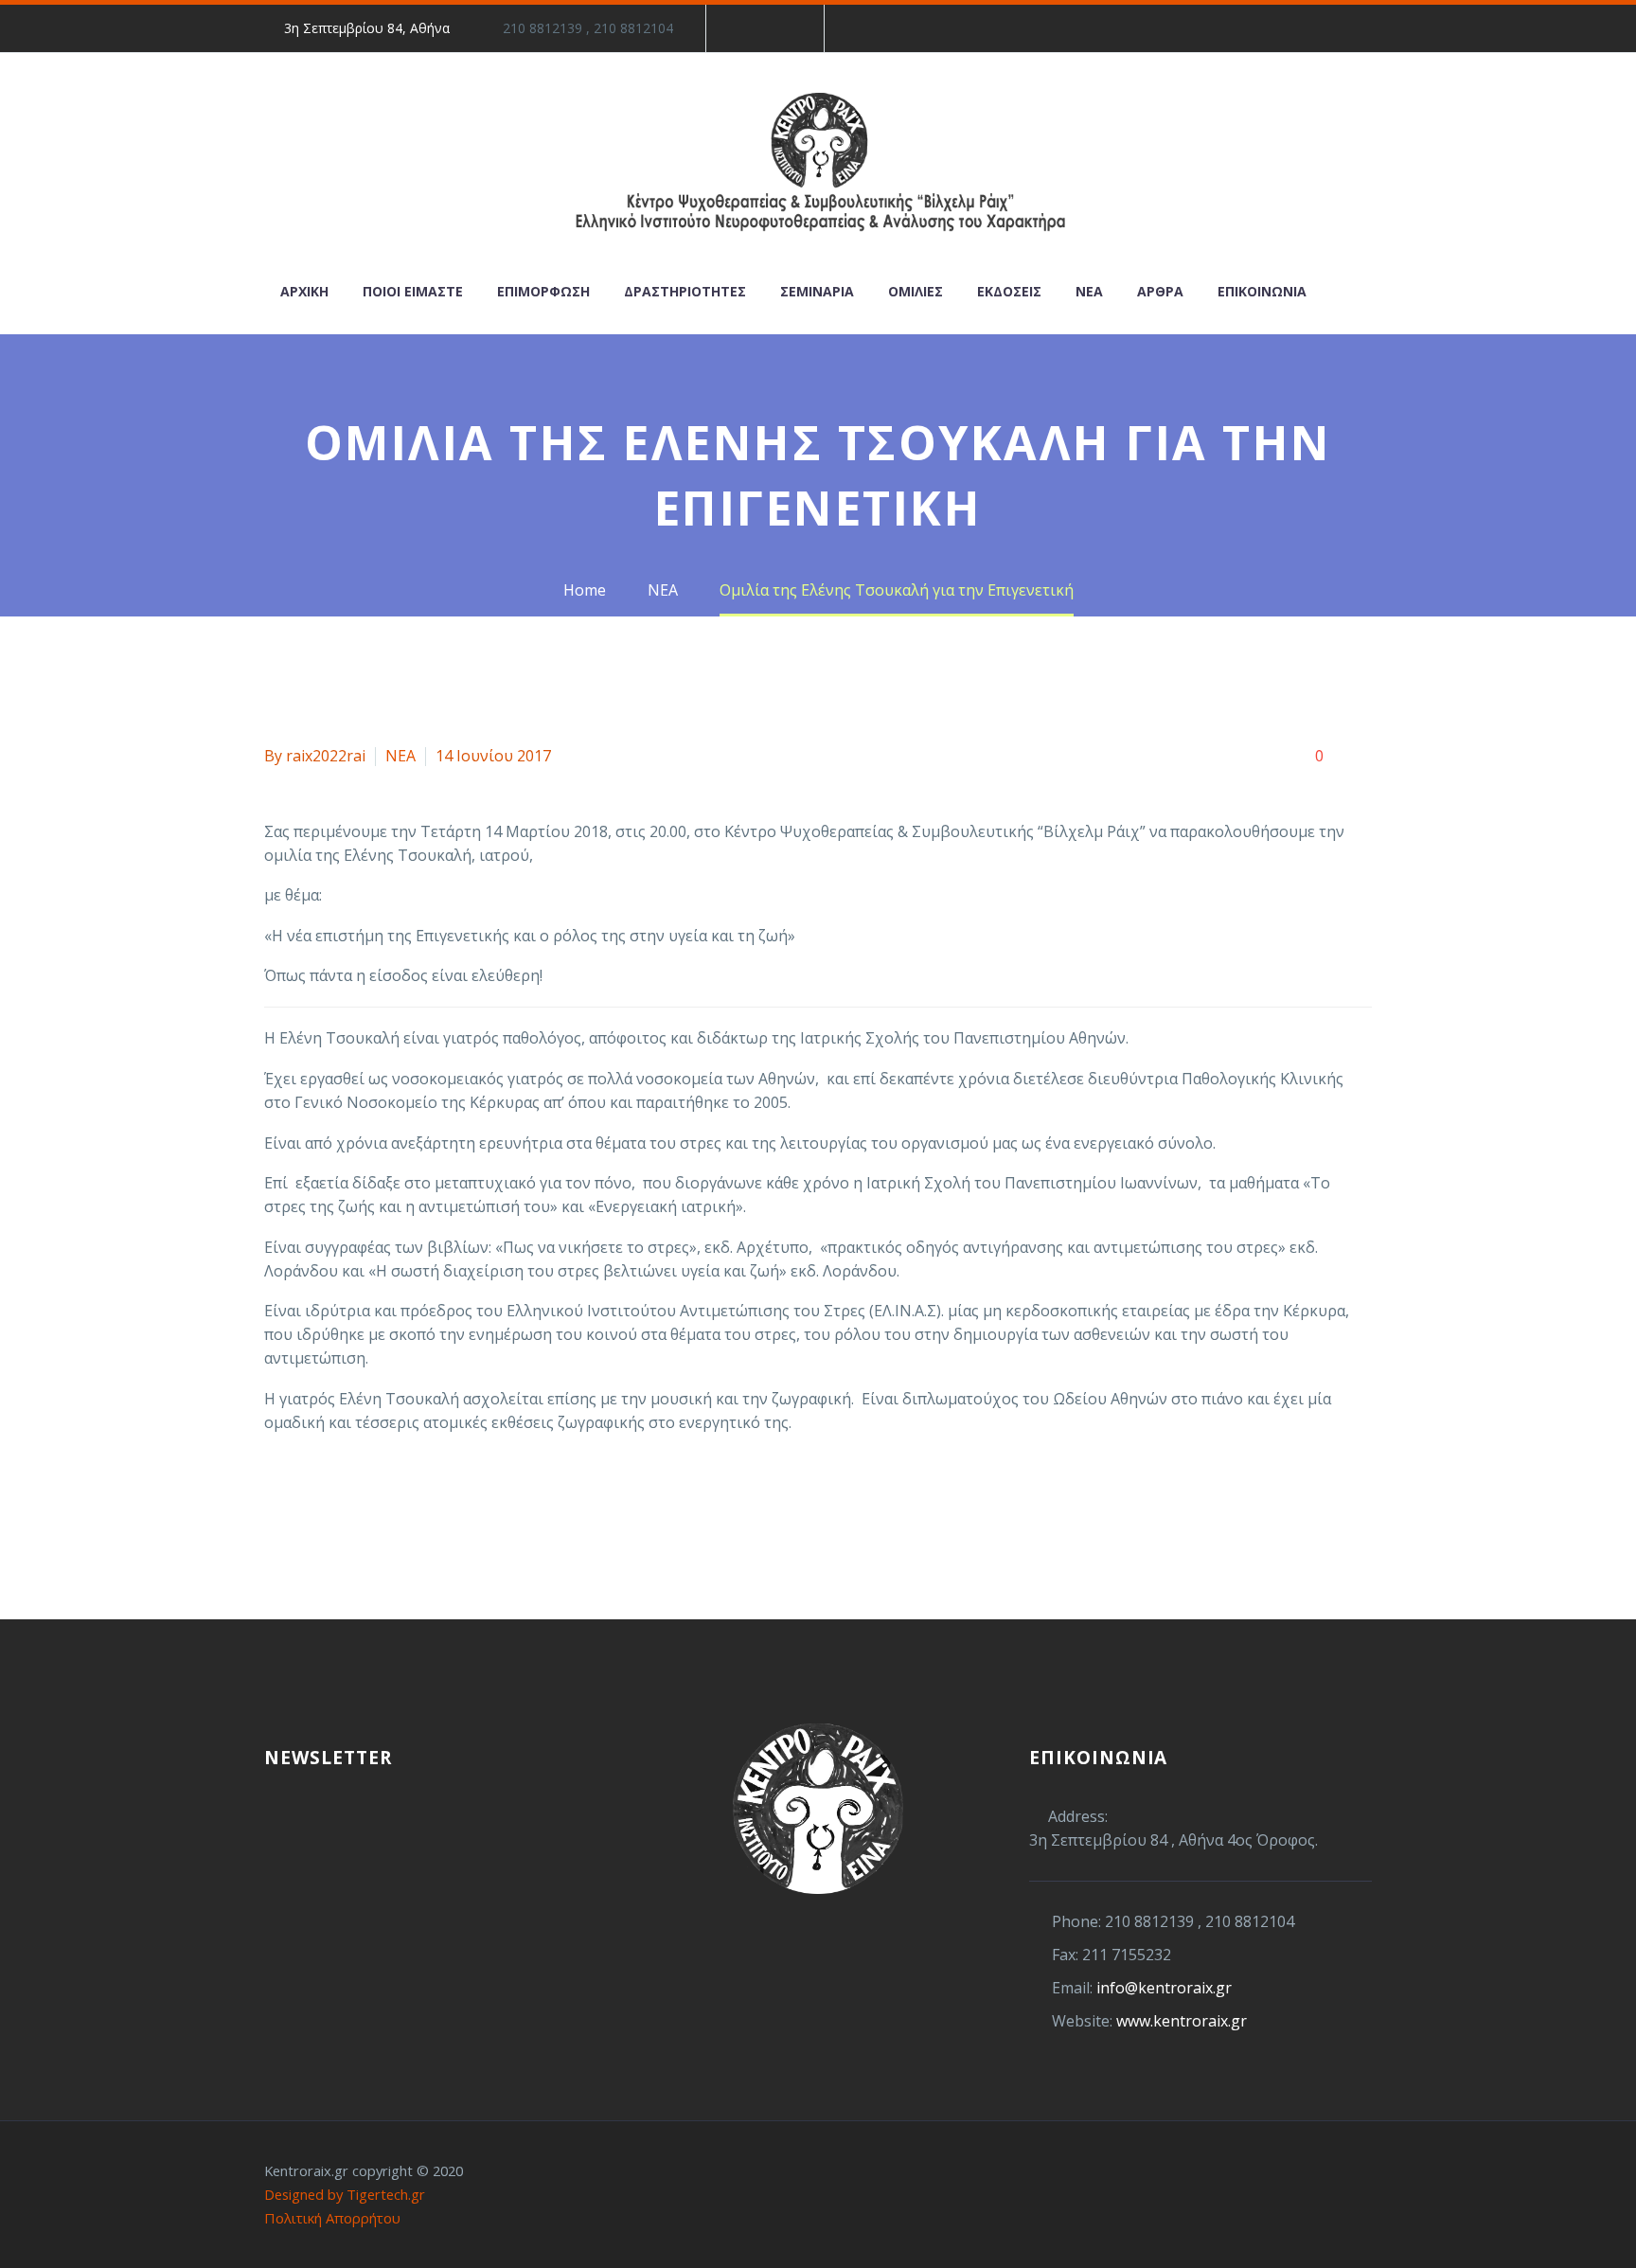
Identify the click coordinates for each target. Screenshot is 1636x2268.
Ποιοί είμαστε (413, 291)
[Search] (1343, 291)
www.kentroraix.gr (1182, 2021)
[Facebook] (749, 28)
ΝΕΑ (400, 756)
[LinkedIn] (777, 28)
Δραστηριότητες (685, 291)
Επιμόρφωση (543, 291)
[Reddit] (418, 1499)
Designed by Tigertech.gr (345, 2194)
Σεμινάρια (817, 291)
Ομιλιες (916, 291)
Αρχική (304, 291)
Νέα (1089, 291)
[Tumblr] (362, 1499)
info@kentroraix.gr (1164, 1988)
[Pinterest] (333, 1499)
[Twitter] (305, 1499)
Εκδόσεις (1009, 291)
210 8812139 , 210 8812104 (588, 28)
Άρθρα (1160, 291)
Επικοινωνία (1262, 291)
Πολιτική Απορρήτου (332, 2218)
